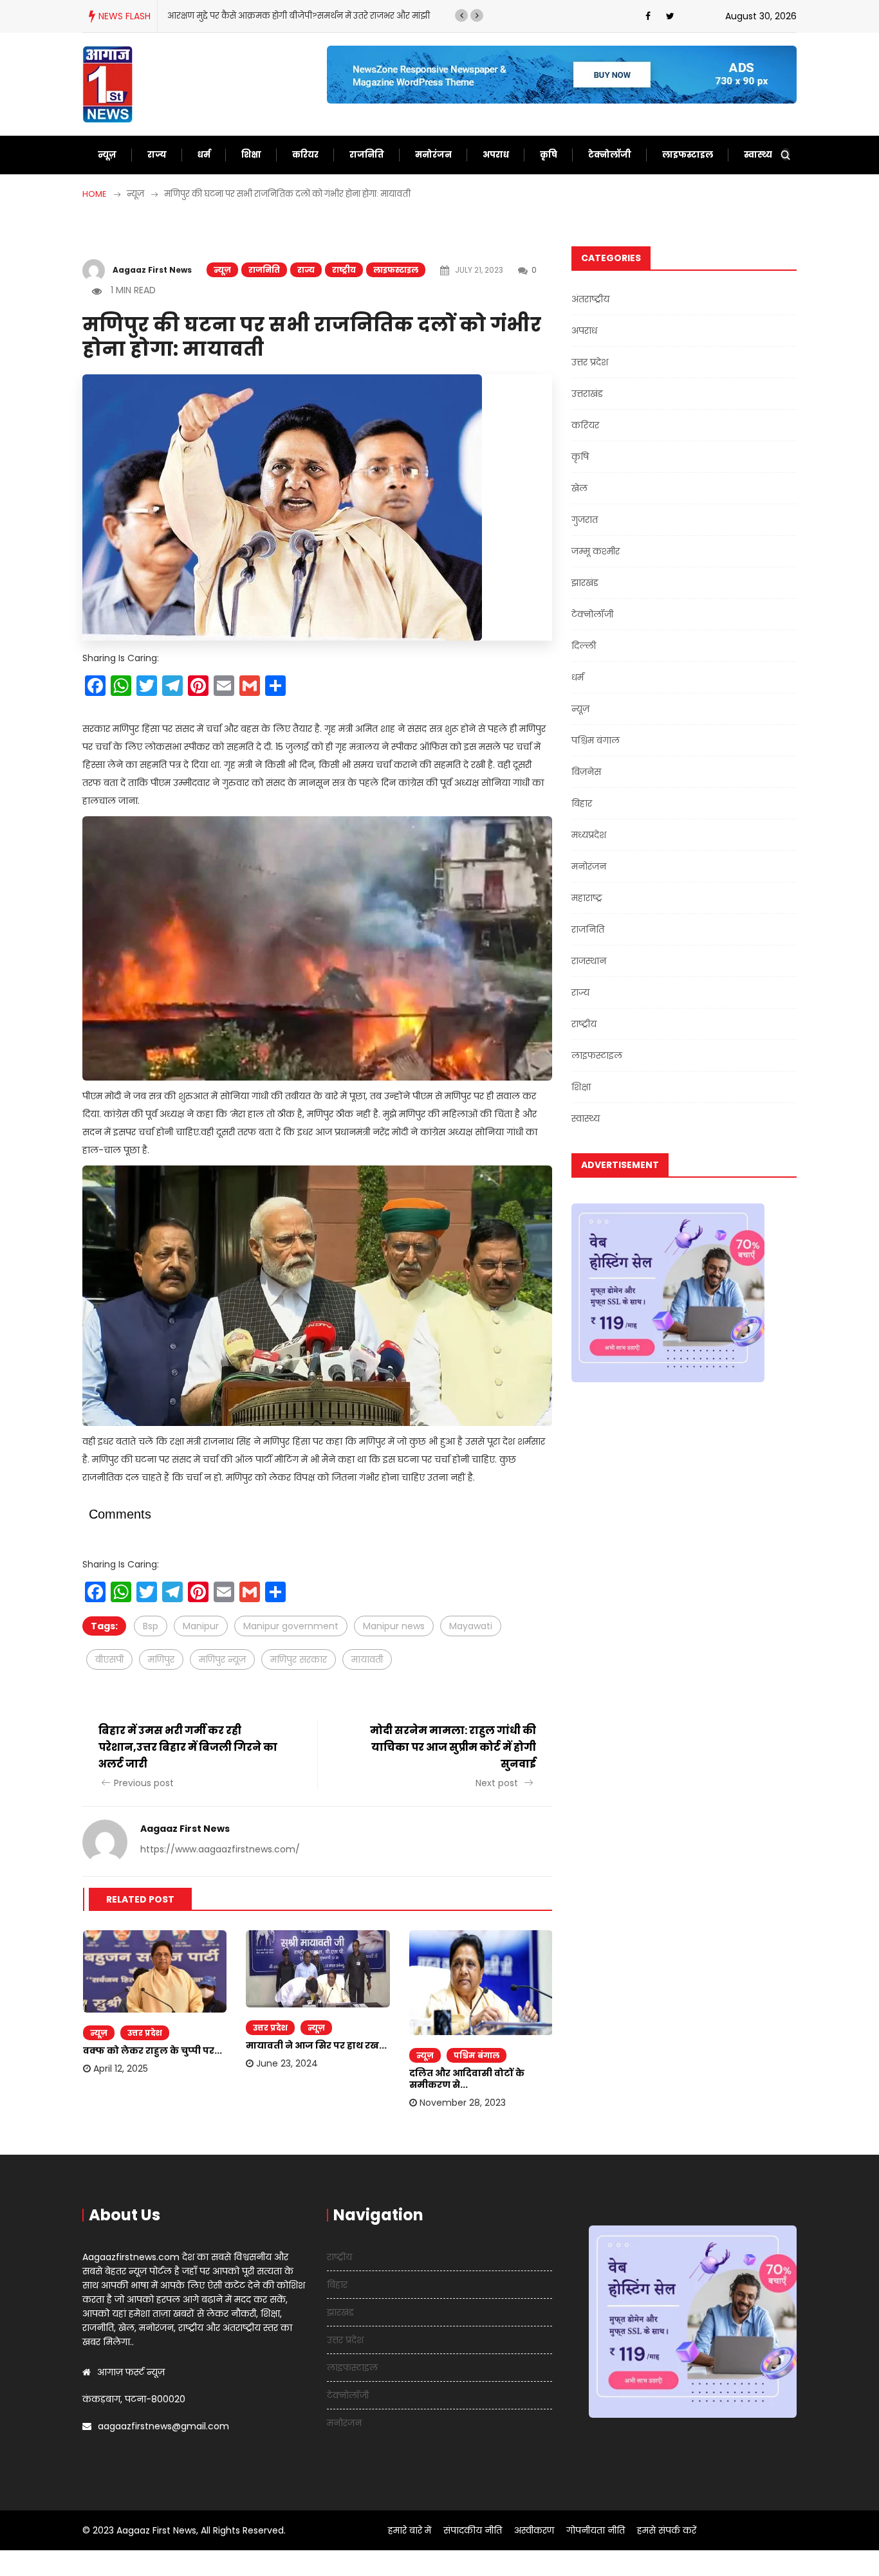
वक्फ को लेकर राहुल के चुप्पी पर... (153, 2051)
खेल (579, 488)
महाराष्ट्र (587, 898)
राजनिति (367, 155)
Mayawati (471, 1626)
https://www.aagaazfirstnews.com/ (220, 1849)
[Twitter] (670, 16)
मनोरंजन (433, 155)
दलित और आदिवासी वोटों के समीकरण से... (467, 2079)
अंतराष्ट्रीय (590, 299)
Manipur (201, 1626)
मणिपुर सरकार (299, 1659)
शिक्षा (251, 155)
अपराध (496, 155)
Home (95, 194)
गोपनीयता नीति (596, 2530)
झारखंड (585, 583)
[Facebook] (648, 16)
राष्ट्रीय (344, 270)
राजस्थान (589, 961)
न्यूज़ (107, 155)
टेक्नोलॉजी (610, 155)
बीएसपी (109, 1659)
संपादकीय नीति (473, 2530)
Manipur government (291, 1626)
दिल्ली (584, 646)
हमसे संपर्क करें (667, 2530)
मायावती (367, 1659)
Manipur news (394, 1626)
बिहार (582, 803)
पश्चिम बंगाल (477, 2055)
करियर (305, 155)
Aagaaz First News (152, 270)
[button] (461, 15)
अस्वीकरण (534, 2530)
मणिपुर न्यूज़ (222, 1659)
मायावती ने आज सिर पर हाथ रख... (316, 2045)
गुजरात (585, 520)
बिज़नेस (586, 772)
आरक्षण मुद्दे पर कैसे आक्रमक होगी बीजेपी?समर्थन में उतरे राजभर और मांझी (299, 16)
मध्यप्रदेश (589, 835)
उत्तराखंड (587, 394)
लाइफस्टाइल (688, 155)
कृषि (549, 155)
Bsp (151, 1626)
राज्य (157, 155)
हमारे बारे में (410, 2530)
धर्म (204, 155)
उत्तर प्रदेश (145, 2033)
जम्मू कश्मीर (596, 551)
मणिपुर (161, 1659)
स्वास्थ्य (758, 155)
